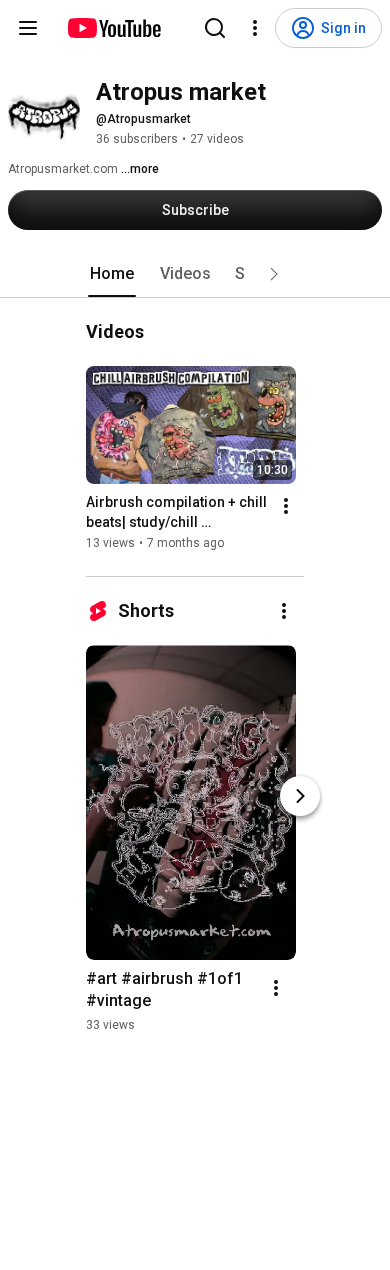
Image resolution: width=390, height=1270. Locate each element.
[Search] (215, 28)
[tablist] (195, 274)
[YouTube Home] (113, 28)
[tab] (112, 274)
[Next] (300, 796)
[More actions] (286, 506)
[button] (274, 274)
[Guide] (28, 28)
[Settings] (255, 28)
